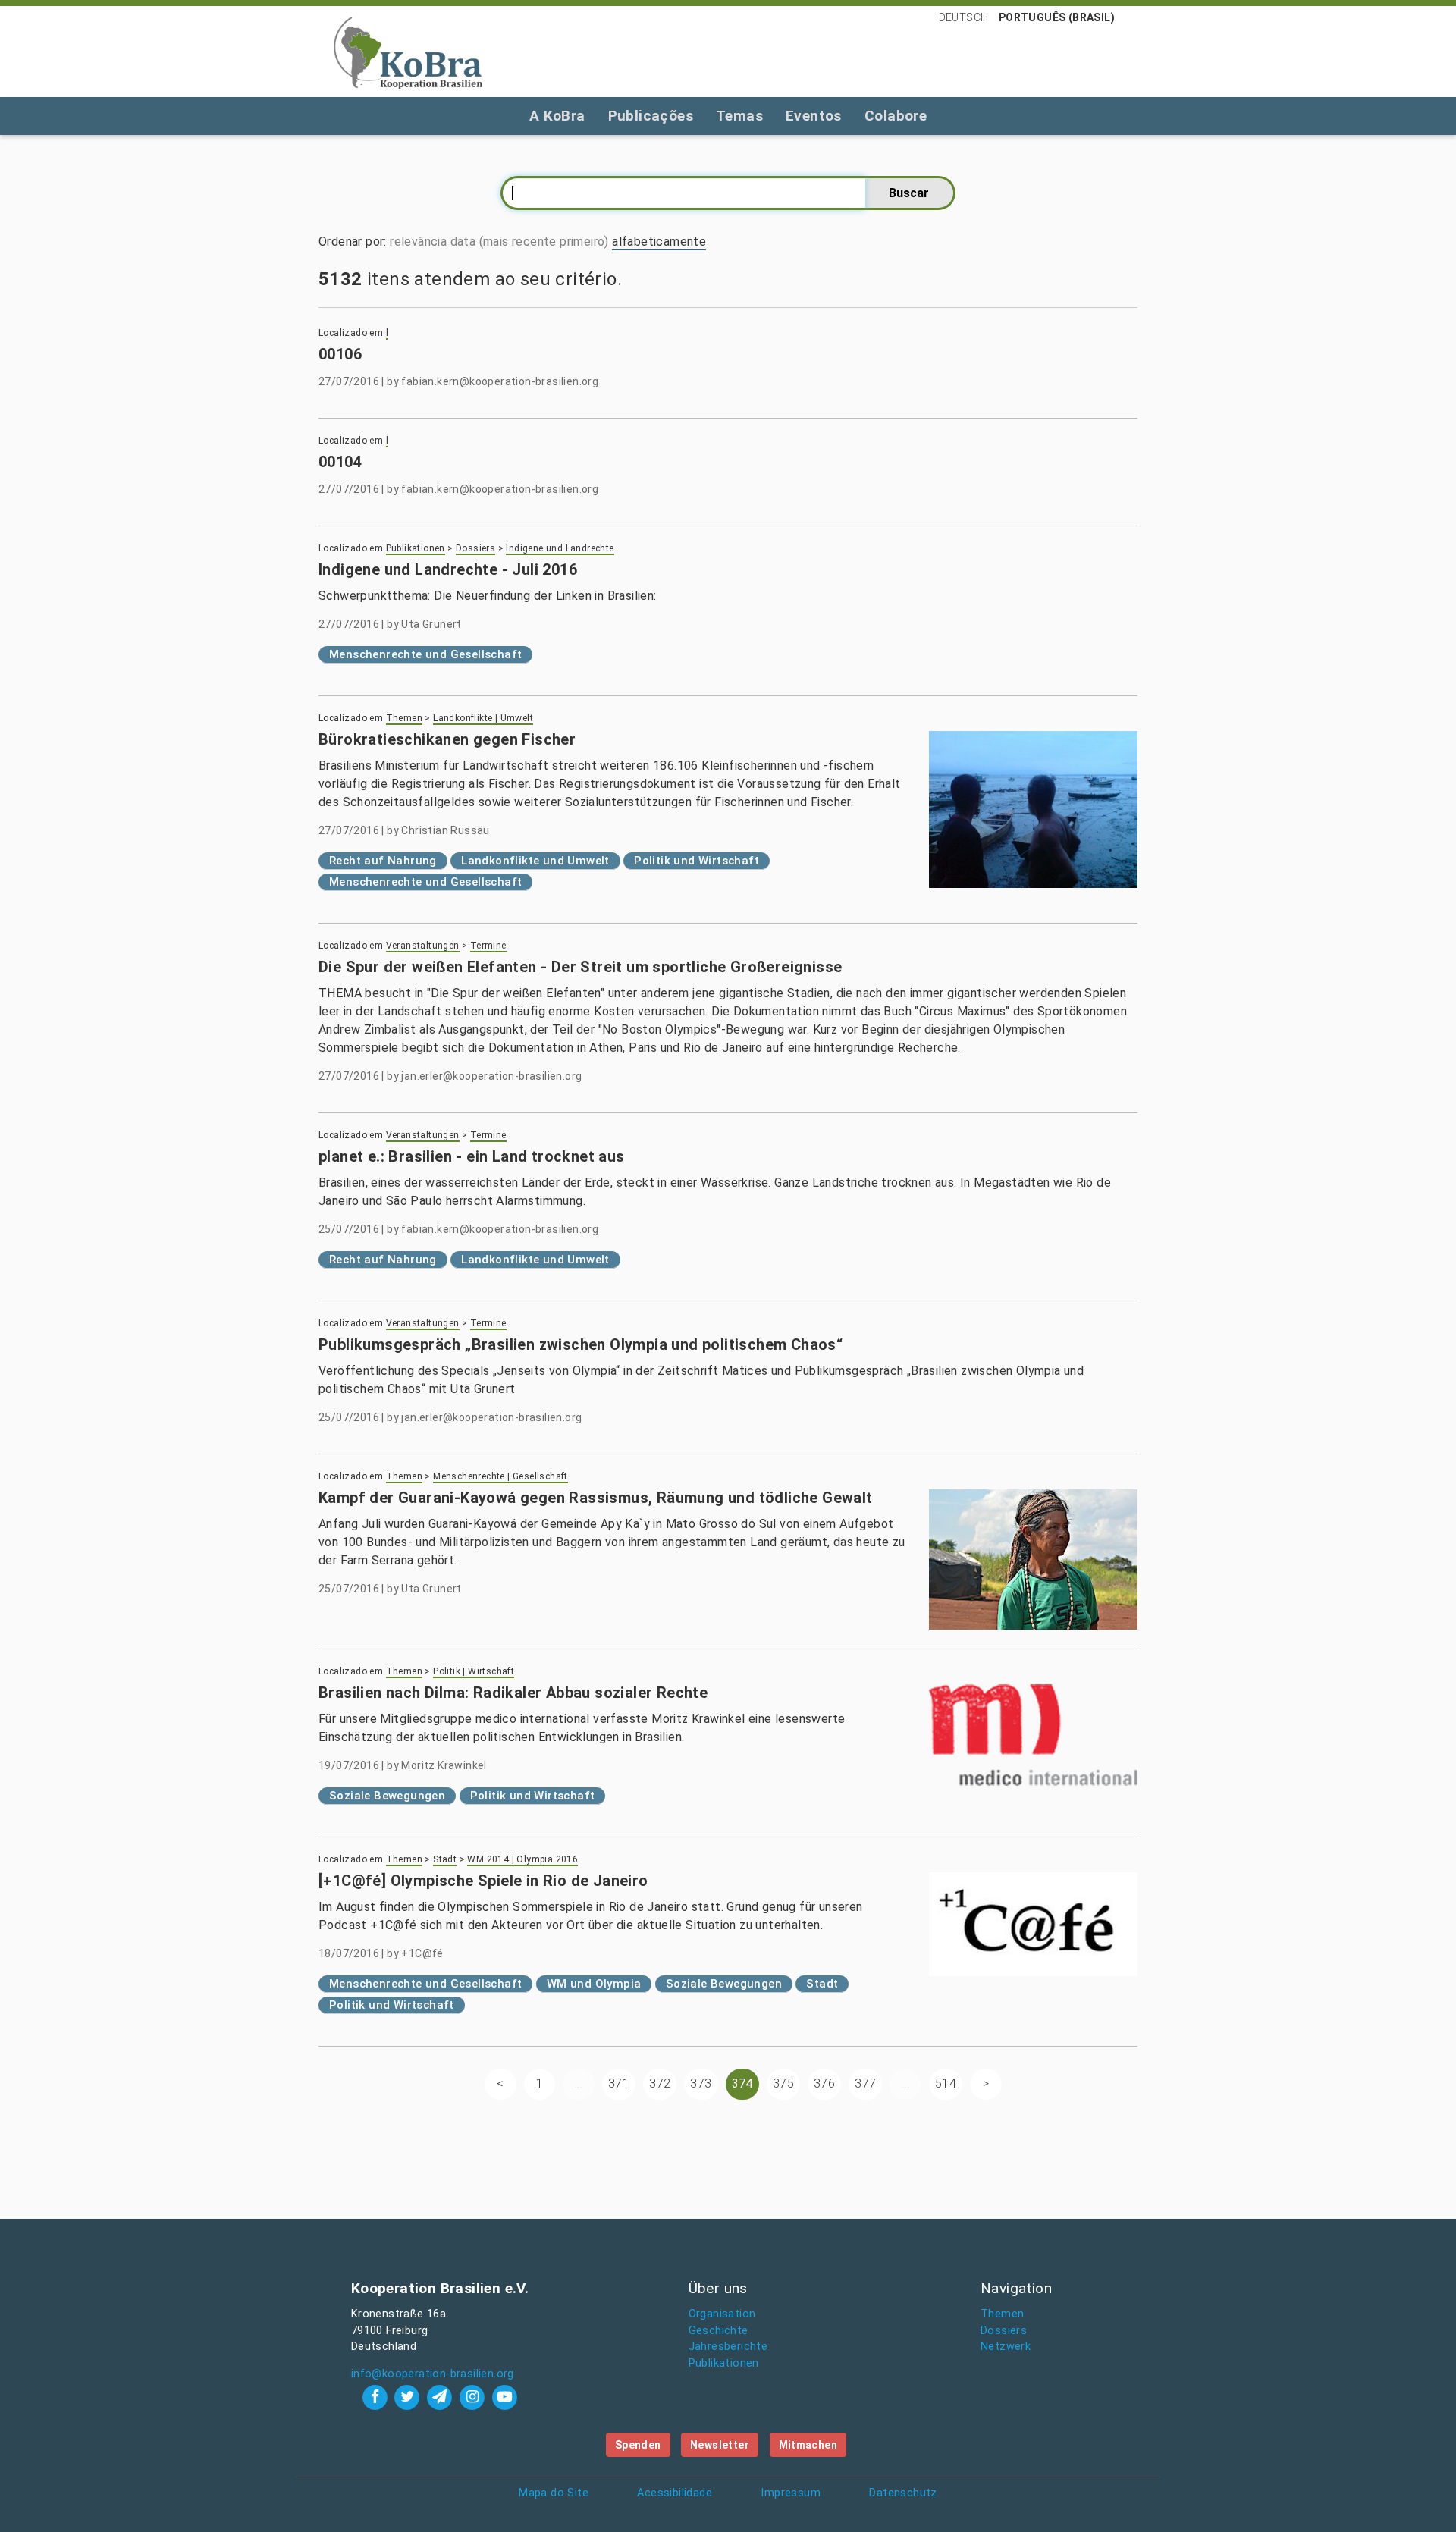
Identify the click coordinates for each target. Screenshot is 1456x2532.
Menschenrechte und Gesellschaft (425, 654)
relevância (418, 242)
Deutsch (964, 17)
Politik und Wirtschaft (697, 861)
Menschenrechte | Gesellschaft (500, 1476)
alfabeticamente (659, 242)
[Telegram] (442, 2397)
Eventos (814, 116)
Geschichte (719, 2331)
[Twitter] (409, 2397)
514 (946, 2083)
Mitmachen (808, 2445)
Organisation (722, 2314)
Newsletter (720, 2445)
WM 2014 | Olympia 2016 (522, 1859)
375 (783, 2083)
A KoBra (557, 116)
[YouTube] (504, 2397)
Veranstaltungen (423, 946)
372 (660, 2083)
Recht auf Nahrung (383, 861)
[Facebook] (377, 2397)
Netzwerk (1006, 2347)
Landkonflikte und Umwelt (535, 861)
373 (701, 2083)
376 (824, 2083)
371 (619, 2083)
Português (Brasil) (1057, 17)
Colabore (896, 116)
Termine (488, 946)
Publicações (651, 116)
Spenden (638, 2445)
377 (865, 2083)
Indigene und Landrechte (560, 548)
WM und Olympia (594, 1984)
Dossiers (475, 548)
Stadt (445, 1859)
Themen (404, 718)
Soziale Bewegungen (387, 1796)
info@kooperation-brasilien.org (433, 2374)
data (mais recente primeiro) (530, 242)
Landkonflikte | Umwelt (483, 718)
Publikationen (416, 548)
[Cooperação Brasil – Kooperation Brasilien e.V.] (408, 52)
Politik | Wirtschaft (474, 1671)
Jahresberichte (728, 2347)
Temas (739, 116)
